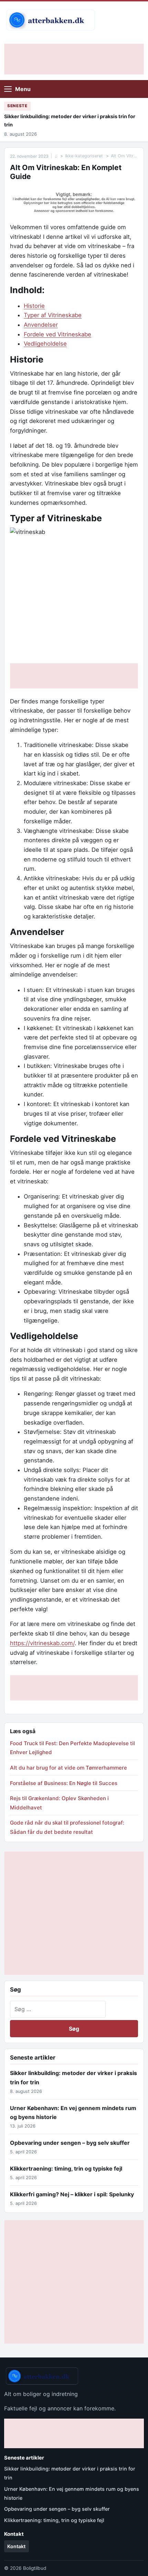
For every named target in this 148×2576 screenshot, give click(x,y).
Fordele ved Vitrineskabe (57, 334)
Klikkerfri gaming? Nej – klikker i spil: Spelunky (72, 2194)
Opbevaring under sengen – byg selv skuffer (70, 2143)
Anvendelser (41, 325)
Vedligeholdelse (45, 344)
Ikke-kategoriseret (84, 156)
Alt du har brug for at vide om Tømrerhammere (68, 1768)
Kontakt (16, 2546)
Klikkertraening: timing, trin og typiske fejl (66, 2168)
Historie (34, 306)
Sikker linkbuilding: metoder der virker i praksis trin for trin (70, 120)
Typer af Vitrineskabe (53, 315)
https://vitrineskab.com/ (42, 1643)
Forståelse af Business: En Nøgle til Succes (64, 1783)
